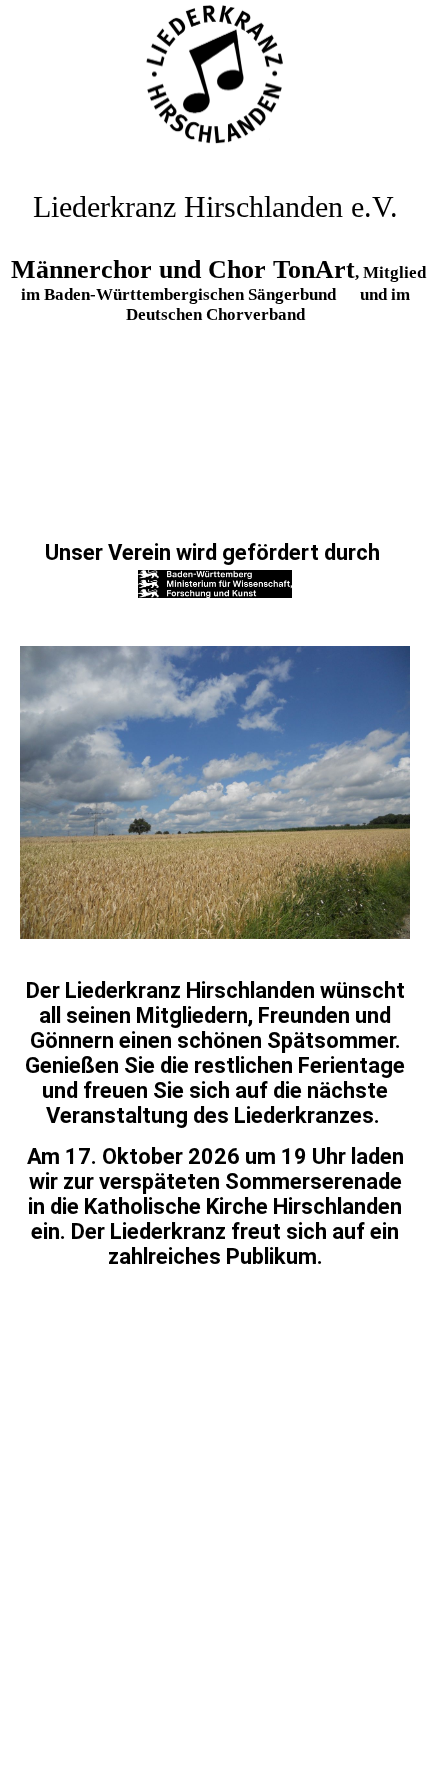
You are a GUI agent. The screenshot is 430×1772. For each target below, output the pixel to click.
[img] (214, 75)
